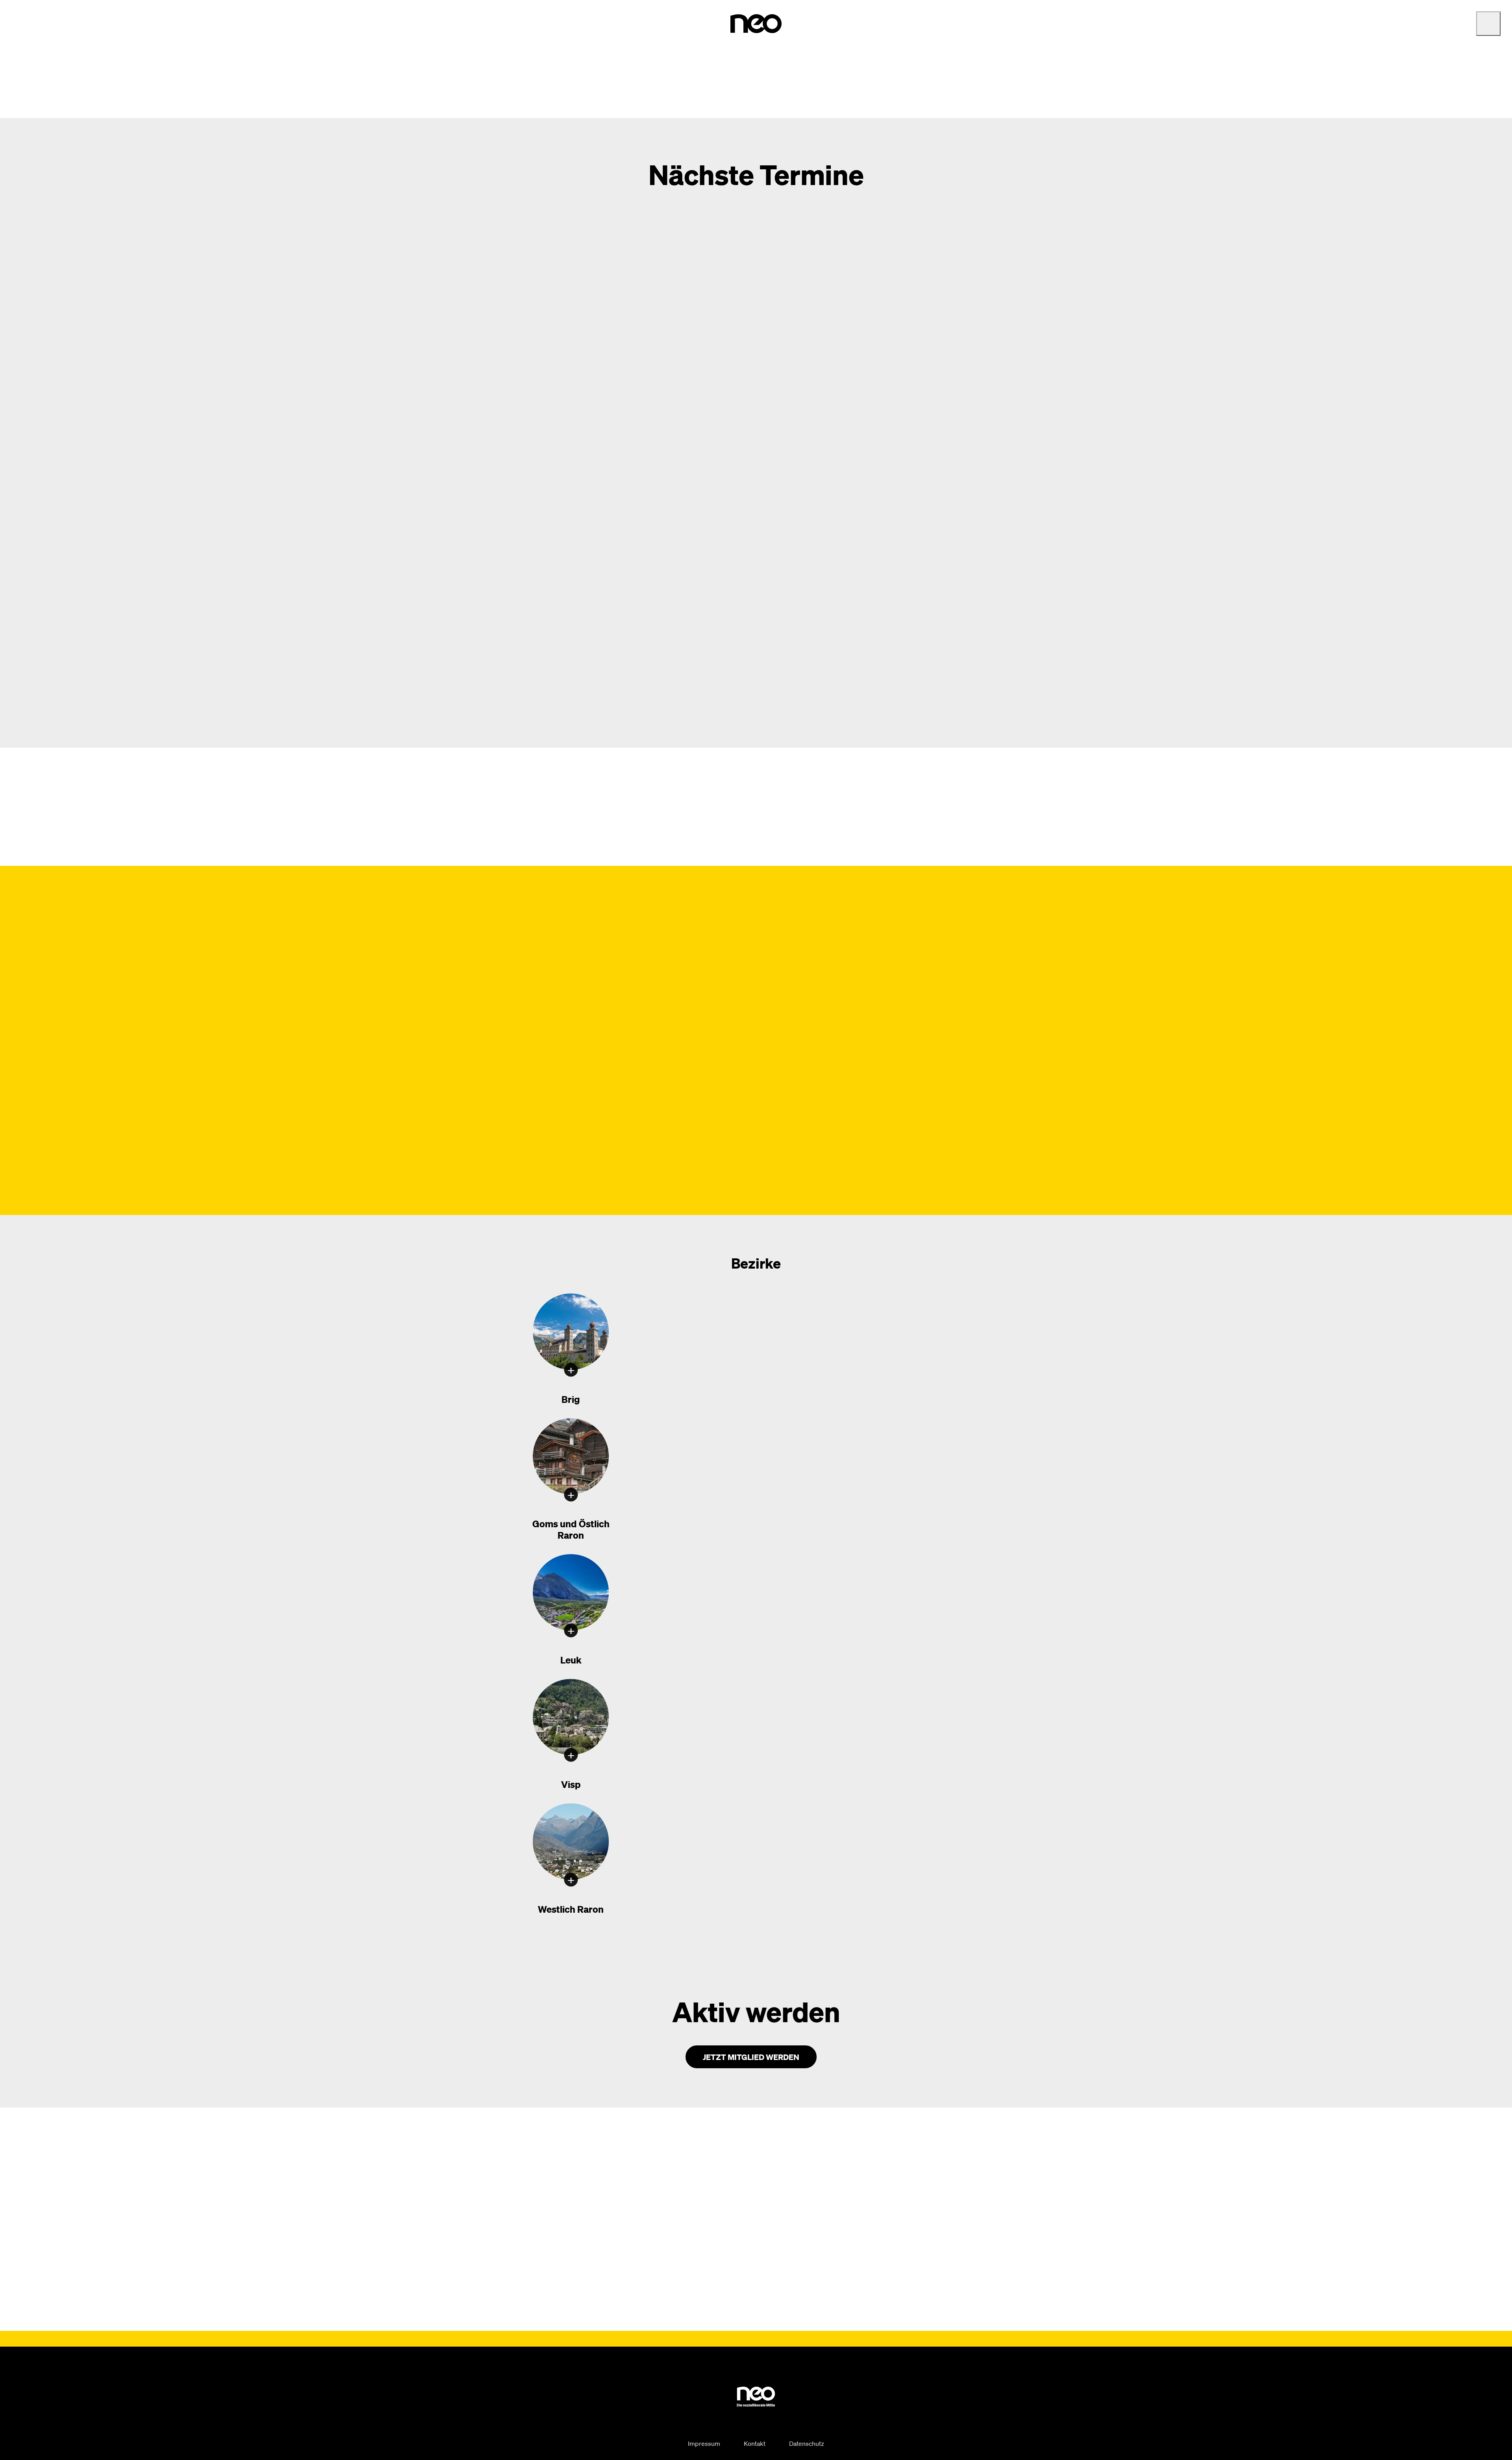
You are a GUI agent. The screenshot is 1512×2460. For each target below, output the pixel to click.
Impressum (704, 2443)
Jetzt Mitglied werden (751, 2057)
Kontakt (755, 2443)
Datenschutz (807, 2443)
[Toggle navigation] (1488, 24)
